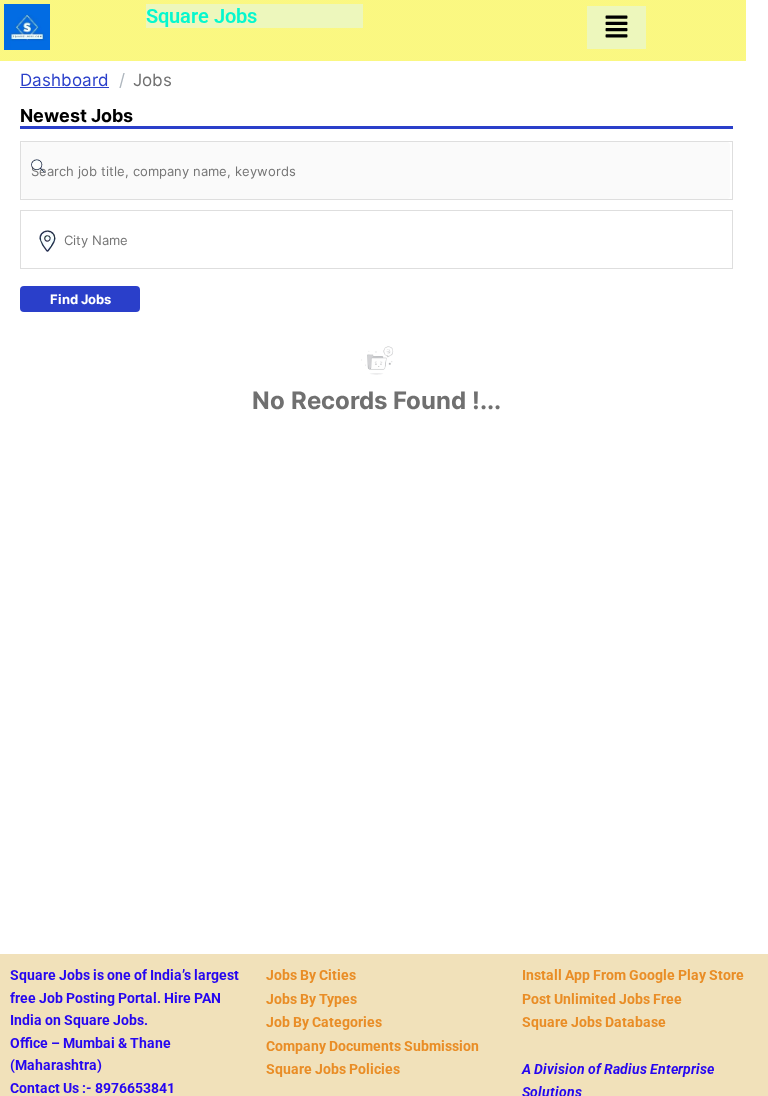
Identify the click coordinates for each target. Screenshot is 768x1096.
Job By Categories (324, 1022)
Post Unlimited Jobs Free (602, 999)
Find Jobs (80, 299)
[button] (616, 27)
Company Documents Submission (372, 1046)
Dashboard (64, 80)
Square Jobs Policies (333, 1069)
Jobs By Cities (311, 975)
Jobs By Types (311, 999)
